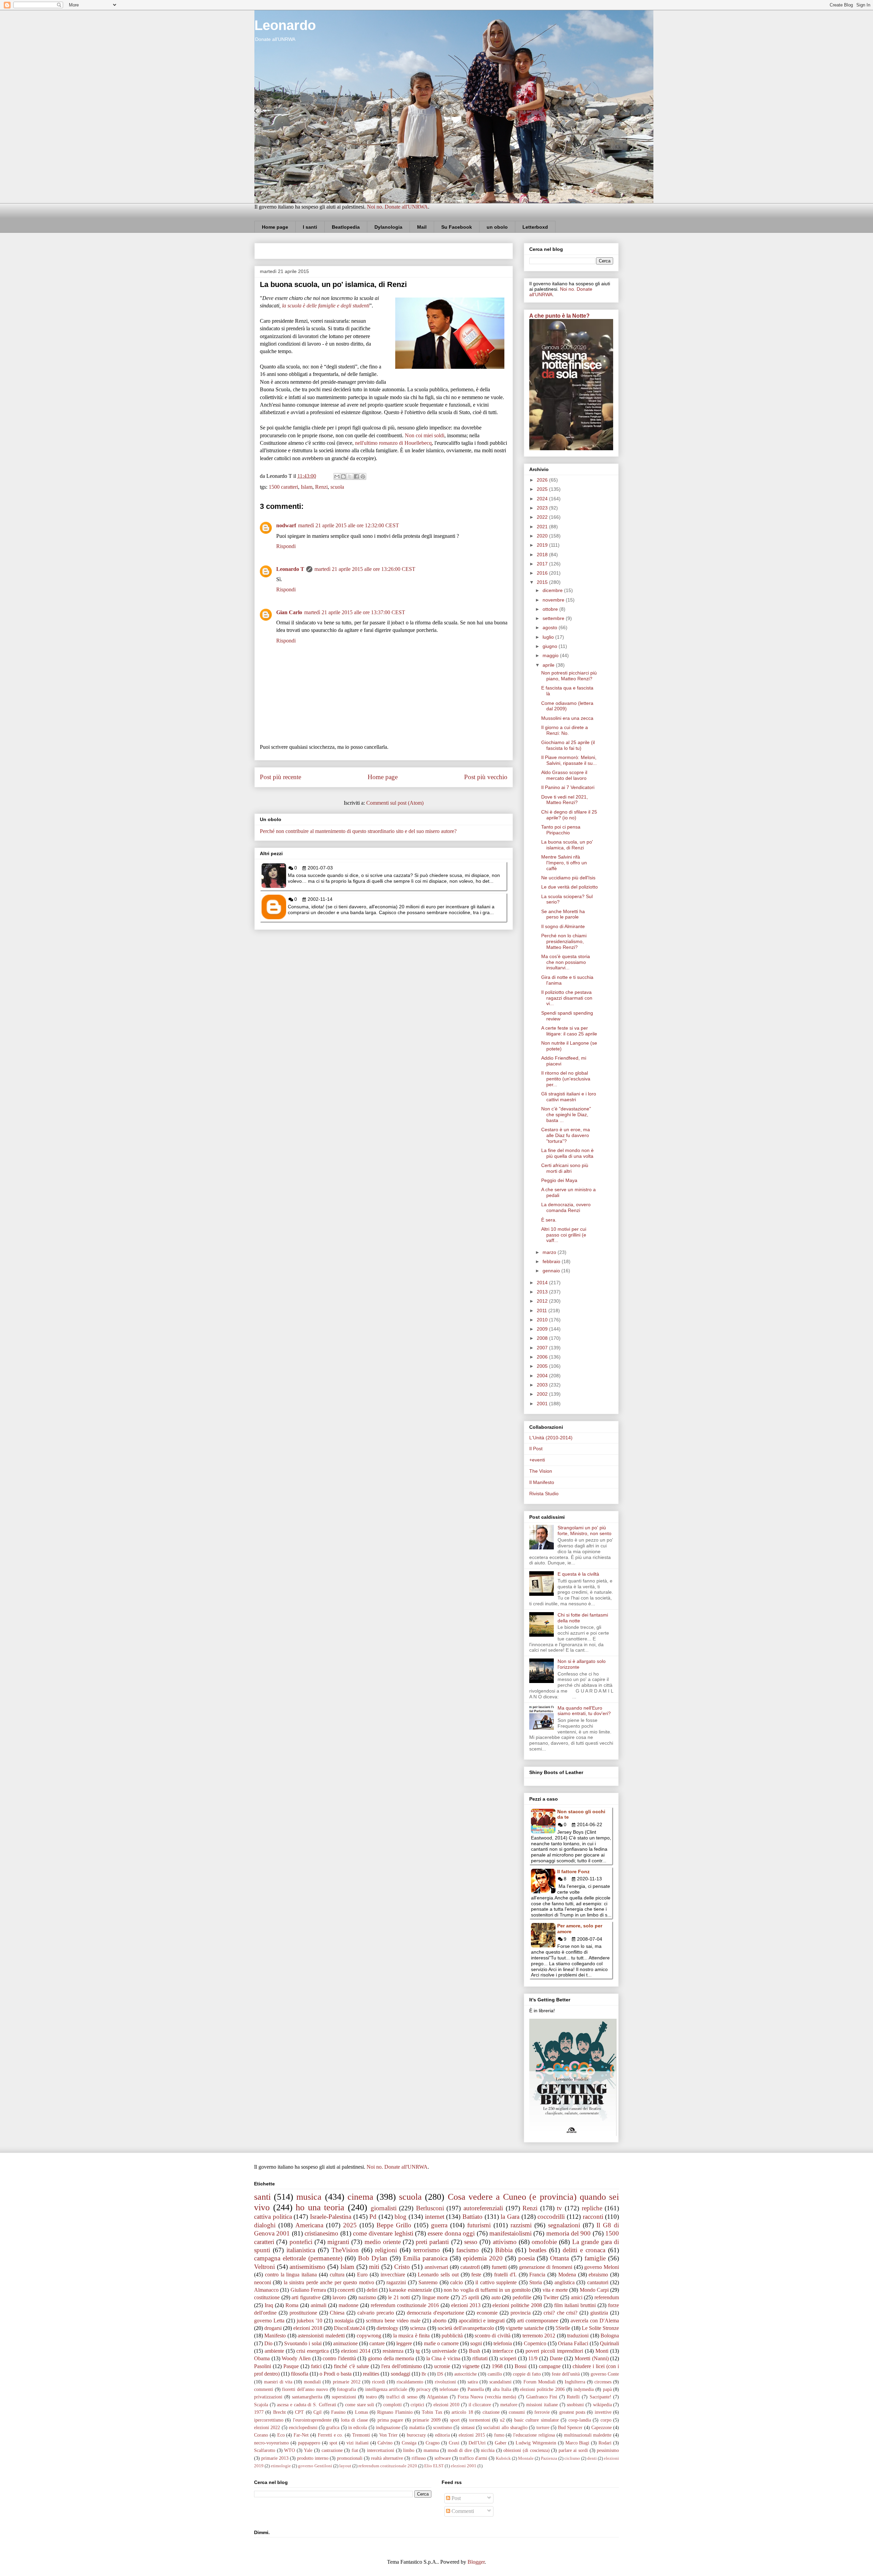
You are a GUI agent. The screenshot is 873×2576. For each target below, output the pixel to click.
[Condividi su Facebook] (356, 476)
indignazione (388, 2427)
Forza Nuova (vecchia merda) (487, 2397)
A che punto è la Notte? (559, 316)
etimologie (281, 2466)
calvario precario (376, 2313)
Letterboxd (535, 227)
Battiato (472, 2217)
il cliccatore (480, 2405)
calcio (456, 2282)
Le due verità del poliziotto (569, 887)
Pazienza (549, 2458)
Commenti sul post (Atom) (395, 803)
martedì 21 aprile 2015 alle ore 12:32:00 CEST (349, 525)
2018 (543, 555)
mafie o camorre (441, 2343)
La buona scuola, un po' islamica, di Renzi (567, 845)
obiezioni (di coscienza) (526, 2450)
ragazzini (396, 2282)
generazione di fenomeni (546, 2267)
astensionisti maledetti (321, 2336)
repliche (592, 2208)
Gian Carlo (289, 612)
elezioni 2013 (466, 2305)
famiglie (595, 2258)
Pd (373, 2217)
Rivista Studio (544, 1494)
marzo (550, 1252)
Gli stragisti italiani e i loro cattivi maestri (569, 1097)
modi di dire (460, 2450)
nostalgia (344, 2321)
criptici (417, 2405)
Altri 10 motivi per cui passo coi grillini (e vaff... (564, 1235)
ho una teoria (320, 2207)
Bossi (521, 2366)
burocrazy (416, 2435)
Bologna (610, 2336)
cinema (360, 2197)
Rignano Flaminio (395, 2412)
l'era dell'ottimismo (402, 2366)
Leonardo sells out (438, 2275)
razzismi (521, 2225)
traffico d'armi (473, 2458)
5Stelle (563, 2328)
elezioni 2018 (308, 2328)
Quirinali (609, 2343)
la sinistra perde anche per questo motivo (329, 2282)
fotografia (346, 2389)
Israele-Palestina (331, 2217)
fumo (499, 2435)
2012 (543, 1301)
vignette (471, 2366)
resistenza (393, 2351)
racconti (593, 2217)
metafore (509, 2405)
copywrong (369, 2336)
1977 (259, 2412)
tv (559, 2208)
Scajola (261, 2405)
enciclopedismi (303, 2427)
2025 (543, 489)
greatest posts (572, 2412)
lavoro (339, 2297)
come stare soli (360, 2405)
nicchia (488, 2450)
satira (473, 2382)
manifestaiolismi (511, 2233)
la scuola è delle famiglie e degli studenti (326, 306)
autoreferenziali (483, 2208)
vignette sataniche (525, 2328)
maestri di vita (278, 2382)
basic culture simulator (537, 2420)
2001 (543, 1404)
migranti (338, 2242)
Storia (536, 2282)
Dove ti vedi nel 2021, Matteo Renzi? (565, 800)
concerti (346, 2290)
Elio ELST (434, 2466)
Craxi (454, 2443)
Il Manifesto (542, 1482)
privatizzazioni (268, 2397)
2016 (543, 573)
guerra (439, 2225)
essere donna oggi (451, 2233)
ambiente (274, 2351)
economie (487, 2313)
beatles (538, 2250)
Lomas (361, 2412)
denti (592, 2458)
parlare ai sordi (573, 2450)
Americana (309, 2225)
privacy (424, 2389)
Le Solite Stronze (600, 2328)
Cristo (402, 2267)
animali (319, 2305)
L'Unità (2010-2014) (551, 1438)
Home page (275, 227)
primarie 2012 (347, 2382)
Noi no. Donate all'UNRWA (397, 207)
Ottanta (559, 2258)
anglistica (565, 2282)
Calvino (385, 2443)
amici (577, 2297)
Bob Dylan (373, 2258)
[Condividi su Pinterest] (363, 476)
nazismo (367, 2297)
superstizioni (344, 2397)
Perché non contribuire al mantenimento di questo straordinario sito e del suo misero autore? (358, 831)
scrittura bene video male (393, 2321)
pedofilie (522, 2297)
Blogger (476, 2562)
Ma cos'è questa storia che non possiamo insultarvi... (566, 962)
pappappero (309, 2443)
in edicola (358, 2427)
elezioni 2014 (356, 2351)
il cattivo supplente (496, 2282)
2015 (543, 582)
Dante (556, 2358)
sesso (471, 2242)
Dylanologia (388, 227)
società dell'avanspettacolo (466, 2328)
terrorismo (427, 2250)
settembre (554, 618)
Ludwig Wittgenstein (536, 2443)
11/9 (533, 2358)
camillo (495, 2374)
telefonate (449, 2389)
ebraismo (598, 2275)
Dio (268, 2343)
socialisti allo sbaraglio (505, 2427)
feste (476, 2275)
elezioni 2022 (267, 2427)
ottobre (551, 609)
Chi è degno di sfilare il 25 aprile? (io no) (569, 815)
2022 (543, 517)
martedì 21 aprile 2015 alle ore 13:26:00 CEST (365, 569)
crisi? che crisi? (561, 2313)
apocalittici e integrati (482, 2321)
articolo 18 (462, 2412)
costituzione (267, 2297)
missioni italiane (542, 2405)
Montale (526, 2458)
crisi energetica (313, 2351)
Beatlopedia (346, 227)
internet (435, 2217)
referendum (607, 2297)
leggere (404, 2343)
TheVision (345, 2250)
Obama (262, 2358)
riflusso (419, 2458)
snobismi (575, 2405)
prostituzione (303, 2313)
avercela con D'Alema (595, 2321)
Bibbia (504, 2250)
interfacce (503, 2351)
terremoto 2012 (539, 2336)
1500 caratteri (283, 487)
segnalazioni (564, 2225)
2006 (543, 1357)
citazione (491, 2412)
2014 (543, 1283)
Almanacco (266, 2290)
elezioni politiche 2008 (517, 2305)
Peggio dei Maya (559, 1180)
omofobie (544, 2242)
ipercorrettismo (269, 2420)
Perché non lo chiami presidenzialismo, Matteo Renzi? (564, 941)
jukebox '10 (309, 2321)
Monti (602, 2351)
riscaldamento (410, 2382)
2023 (543, 508)
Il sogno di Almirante (563, 926)
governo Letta (269, 2321)
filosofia (300, 2374)
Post (455, 2498)
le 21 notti (399, 2297)
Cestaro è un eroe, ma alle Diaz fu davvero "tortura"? (566, 1135)
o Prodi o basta (336, 2374)
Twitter (551, 2297)
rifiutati (480, 2358)
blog (401, 2217)
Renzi (321, 487)
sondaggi (401, 2374)
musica (309, 2197)
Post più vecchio (486, 777)
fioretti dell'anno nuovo (305, 2389)
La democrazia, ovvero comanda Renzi (566, 1207)
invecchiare (393, 2275)
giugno (551, 646)
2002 (543, 1394)
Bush (475, 2351)
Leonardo (285, 25)
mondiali (312, 2382)
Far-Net (301, 2435)
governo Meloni (602, 2267)
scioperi (508, 2358)
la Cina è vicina (443, 2358)
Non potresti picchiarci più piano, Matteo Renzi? (569, 676)
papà (607, 2389)
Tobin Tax (432, 2412)
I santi (310, 227)
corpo (606, 2420)
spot (333, 2443)
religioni (386, 2250)
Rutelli (573, 2397)
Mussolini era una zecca (567, 718)
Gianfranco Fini (542, 2397)
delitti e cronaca (584, 2250)
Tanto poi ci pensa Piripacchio (561, 830)
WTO (290, 2450)
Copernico (535, 2343)
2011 (543, 1310)
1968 (497, 2366)
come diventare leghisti (383, 2233)
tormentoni (480, 2420)
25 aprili (470, 2297)
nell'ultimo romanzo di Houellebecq (393, 443)
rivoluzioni (445, 2382)
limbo (409, 2450)
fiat (355, 2450)
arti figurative (306, 2297)
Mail (422, 227)
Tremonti (361, 2435)
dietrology (387, 2328)
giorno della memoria (391, 2358)
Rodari (605, 2443)
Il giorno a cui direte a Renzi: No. (565, 730)
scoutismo (443, 2427)
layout (345, 2466)
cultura (337, 2275)
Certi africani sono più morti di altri (565, 1168)
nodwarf (286, 525)
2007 (543, 1348)
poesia (527, 2258)
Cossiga (409, 2443)
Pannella (476, 2389)
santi (262, 2197)
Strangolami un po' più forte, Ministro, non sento (585, 1531)
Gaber (501, 2443)
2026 (543, 480)
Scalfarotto (265, 2450)
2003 (543, 1385)
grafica (333, 2427)
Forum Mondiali (539, 2382)
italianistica (301, 2250)
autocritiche (465, 2374)
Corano (261, 2435)
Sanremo (428, 2282)
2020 (543, 536)
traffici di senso (402, 2397)
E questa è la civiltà (578, 1574)
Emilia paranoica (425, 2258)
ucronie (442, 2366)
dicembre (553, 590)
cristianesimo (321, 2233)
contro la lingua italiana (291, 2275)
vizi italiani (358, 2443)
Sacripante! (601, 2397)
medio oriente (383, 2242)
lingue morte (436, 2297)
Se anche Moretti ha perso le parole (563, 914)
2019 (543, 545)
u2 (502, 2420)
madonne (349, 2305)
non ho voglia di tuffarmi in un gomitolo (487, 2290)
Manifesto (275, 2336)
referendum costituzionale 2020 (388, 2466)
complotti (393, 2405)
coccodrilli (551, 2217)
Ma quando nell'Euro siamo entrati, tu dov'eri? (584, 1711)
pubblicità (452, 2336)
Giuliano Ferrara (308, 2290)
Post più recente (280, 777)
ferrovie (542, 2412)
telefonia (503, 2343)
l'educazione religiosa (534, 2435)
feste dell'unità (566, 2374)
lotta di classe (354, 2420)
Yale (308, 2450)
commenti (264, 2389)
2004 (543, 1376)
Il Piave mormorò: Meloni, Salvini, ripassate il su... (569, 760)
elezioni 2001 (464, 2466)
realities (371, 2374)
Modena (567, 2275)
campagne (550, 2366)
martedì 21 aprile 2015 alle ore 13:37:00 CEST (355, 612)
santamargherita (307, 2397)
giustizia (599, 2313)
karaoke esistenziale (410, 2290)
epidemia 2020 (483, 2258)
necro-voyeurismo (271, 2443)
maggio (551, 655)
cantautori (598, 2282)
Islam (307, 487)
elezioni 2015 (472, 2435)
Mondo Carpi (594, 2290)
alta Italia (502, 2389)
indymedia (584, 2389)
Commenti (462, 2511)
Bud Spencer (570, 2427)
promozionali (350, 2458)
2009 (543, 1329)
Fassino (338, 2412)
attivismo (505, 2242)
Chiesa (337, 2313)
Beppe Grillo (394, 2225)
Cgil (317, 2412)
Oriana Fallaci (573, 2343)
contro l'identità (339, 2358)
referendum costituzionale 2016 (405, 2305)
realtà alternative (387, 2458)
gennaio (552, 1271)
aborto (440, 2321)
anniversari (436, 2267)
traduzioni (578, 2336)
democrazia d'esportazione (435, 2313)
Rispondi (286, 546)
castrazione (332, 2450)
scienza (418, 2328)
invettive (603, 2412)
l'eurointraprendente (312, 2420)
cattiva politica (273, 2217)
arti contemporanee (538, 2321)
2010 (543, 1320)
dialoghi (265, 2225)
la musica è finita (411, 2336)
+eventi (537, 1460)
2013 (543, 1292)
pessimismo (608, 2450)
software (443, 2458)
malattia (417, 2427)
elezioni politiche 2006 (542, 2389)
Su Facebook (457, 227)
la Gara (510, 2217)
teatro (371, 2397)
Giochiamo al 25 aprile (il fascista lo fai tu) (568, 745)
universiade (444, 2351)
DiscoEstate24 (349, 2328)
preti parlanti (432, 2242)
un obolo (497, 227)
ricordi (379, 2382)
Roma (292, 2305)
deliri (372, 2290)
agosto (551, 627)
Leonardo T (290, 569)
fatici (316, 2366)
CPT (299, 2412)
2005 (543, 1366)
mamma (431, 2450)
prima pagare (390, 2420)
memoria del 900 (569, 2233)
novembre (554, 600)
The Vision (541, 1471)
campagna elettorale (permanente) (298, 2258)
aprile (549, 665)
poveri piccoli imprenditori (554, 2351)
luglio (549, 637)
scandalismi (500, 2382)
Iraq (269, 2305)
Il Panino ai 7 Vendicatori (568, 787)
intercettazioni (381, 2450)
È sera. (549, 1220)
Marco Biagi (578, 2443)
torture (543, 2427)
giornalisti (384, 2208)
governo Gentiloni (315, 2466)
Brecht (279, 2412)
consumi (517, 2412)
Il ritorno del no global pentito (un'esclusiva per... (566, 1079)
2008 (543, 1338)
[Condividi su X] (350, 476)
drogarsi (273, 2328)
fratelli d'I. (505, 2275)
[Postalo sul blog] (343, 476)
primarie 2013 (275, 2458)
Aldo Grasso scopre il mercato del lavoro (564, 775)
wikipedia (602, 2405)
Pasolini (263, 2366)
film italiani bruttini (575, 2305)
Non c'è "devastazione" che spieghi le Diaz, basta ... (566, 1115)
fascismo (468, 2250)
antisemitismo (307, 2267)
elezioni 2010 (447, 2405)
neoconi (263, 2282)
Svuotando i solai (303, 2343)
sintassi (468, 2427)
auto (496, 2297)
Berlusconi (430, 2208)
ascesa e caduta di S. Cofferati (306, 2405)
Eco (281, 2435)
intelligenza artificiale (386, 2389)
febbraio (552, 1261)
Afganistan (437, 2397)
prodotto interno (313, 2458)
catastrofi (470, 2267)
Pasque (291, 2366)
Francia (537, 2275)
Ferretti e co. (331, 2435)
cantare (377, 2343)
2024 (543, 499)
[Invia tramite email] (337, 476)
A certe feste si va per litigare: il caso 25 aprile (569, 1031)
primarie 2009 (426, 2420)
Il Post (536, 1449)
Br (424, 2374)
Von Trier (389, 2435)
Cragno (433, 2443)
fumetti (499, 2267)
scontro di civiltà (493, 2336)
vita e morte (555, 2290)
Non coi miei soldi (425, 435)
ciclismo (572, 2458)
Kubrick (503, 2458)
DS (440, 2374)
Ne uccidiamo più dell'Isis (568, 878)
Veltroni (264, 2267)
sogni (476, 2343)
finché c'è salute (351, 2366)
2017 (543, 564)
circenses (603, 2382)
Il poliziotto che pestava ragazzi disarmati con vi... (567, 998)
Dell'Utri (477, 2443)
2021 (543, 527)
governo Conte (605, 2374)
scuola (337, 487)
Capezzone (602, 2427)
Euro (362, 2275)
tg (418, 2351)
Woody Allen (296, 2358)
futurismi (479, 2225)
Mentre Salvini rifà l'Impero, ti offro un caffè (564, 863)
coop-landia (580, 2420)
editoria (442, 2435)
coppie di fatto (527, 2374)
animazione (345, 2343)
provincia (521, 2313)
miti (374, 2267)
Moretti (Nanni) (592, 2358)
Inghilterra (575, 2382)
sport (455, 2420)
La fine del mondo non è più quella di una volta (567, 1153)
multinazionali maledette (588, 2435)
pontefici (301, 2242)
